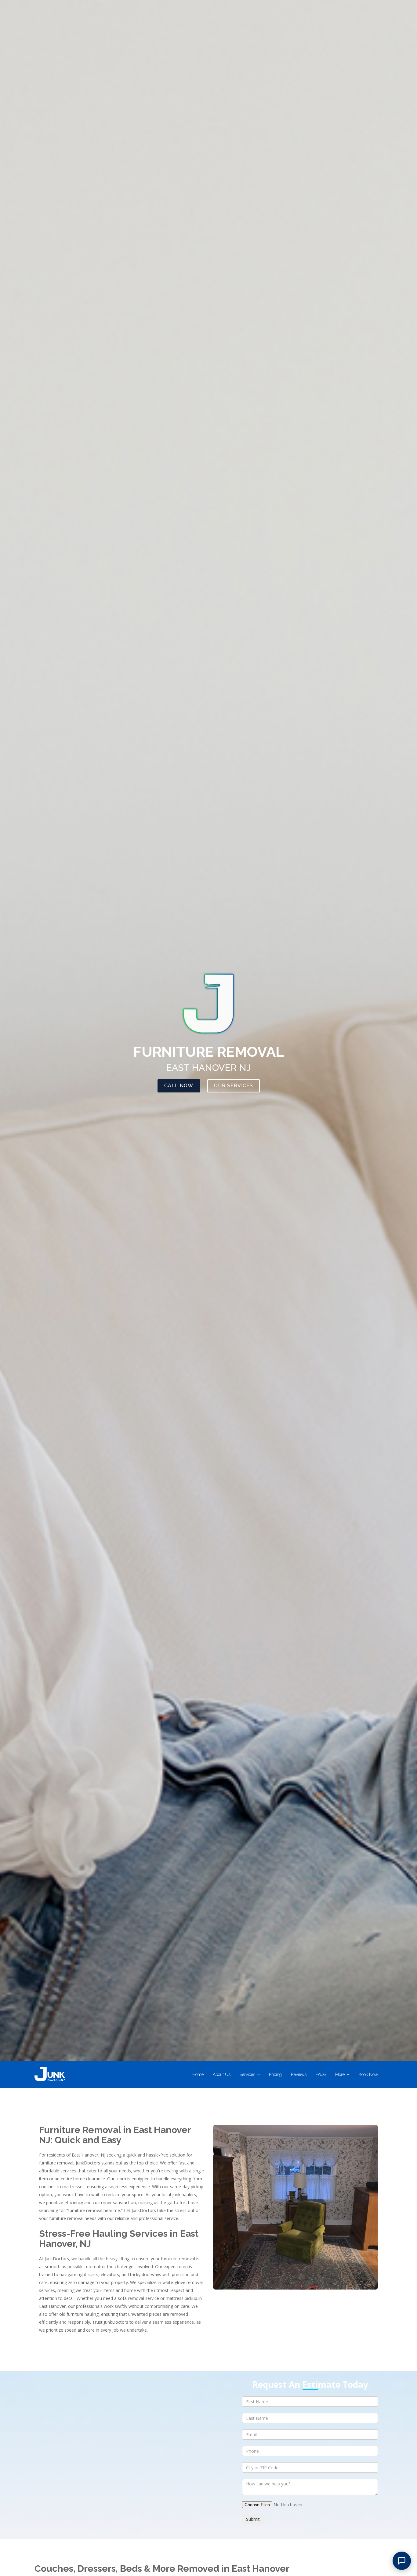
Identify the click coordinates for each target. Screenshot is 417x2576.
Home (198, 2074)
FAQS (321, 2074)
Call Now (179, 1086)
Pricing (275, 2074)
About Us (222, 2074)
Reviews (299, 2074)
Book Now (368, 2074)
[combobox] (310, 2467)
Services (247, 2074)
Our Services (234, 1086)
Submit (253, 2519)
